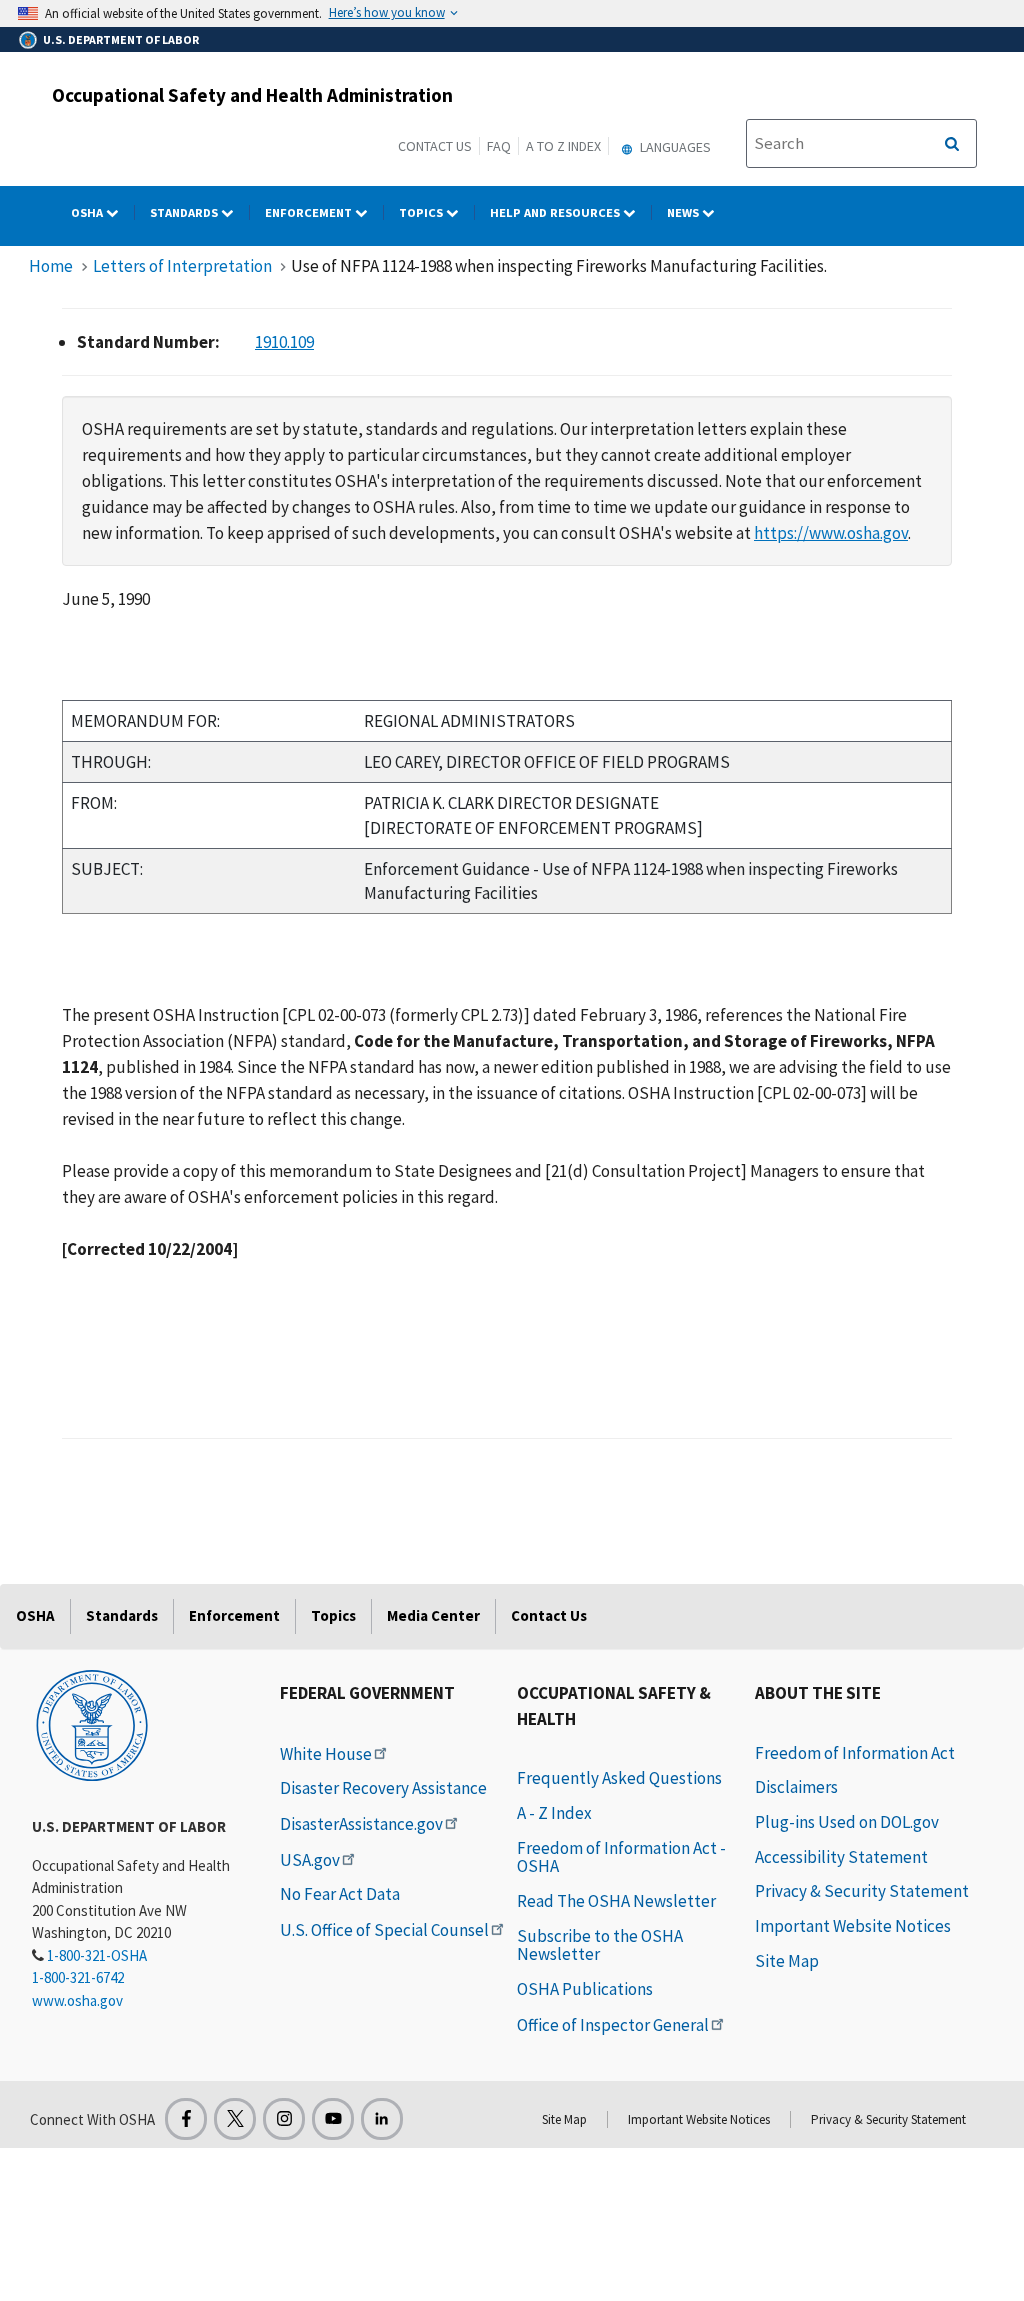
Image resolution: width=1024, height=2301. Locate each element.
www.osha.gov (77, 2000)
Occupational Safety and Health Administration (252, 95)
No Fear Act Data (340, 1894)
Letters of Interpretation (182, 266)
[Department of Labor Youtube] (333, 2119)
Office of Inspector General (613, 2025)
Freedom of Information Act (855, 1753)
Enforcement (310, 212)
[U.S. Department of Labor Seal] (92, 1724)
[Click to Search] (952, 144)
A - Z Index (554, 1813)
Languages (674, 147)
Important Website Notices (853, 1926)
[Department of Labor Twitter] (235, 2119)
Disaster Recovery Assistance (383, 1788)
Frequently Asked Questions (619, 1778)
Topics (422, 212)
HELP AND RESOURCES (556, 212)
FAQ (499, 146)
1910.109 (284, 342)
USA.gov (310, 1860)
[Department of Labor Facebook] (186, 2119)
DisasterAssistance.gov (361, 1824)
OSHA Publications (585, 1989)
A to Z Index (563, 146)
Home (51, 266)
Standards (185, 212)
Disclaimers (796, 1787)
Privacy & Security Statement (862, 1891)
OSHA (88, 212)
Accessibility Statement (841, 1857)
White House (326, 1754)
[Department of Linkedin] (382, 2119)
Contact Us (435, 146)
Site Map (787, 1961)
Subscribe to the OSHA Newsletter (600, 1945)
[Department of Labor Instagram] (284, 2119)
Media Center (433, 1615)
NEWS (684, 212)
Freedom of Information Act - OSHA (621, 1857)
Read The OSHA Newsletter (616, 1901)
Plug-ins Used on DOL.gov (847, 1822)
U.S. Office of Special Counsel (384, 1930)
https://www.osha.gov (831, 533)
